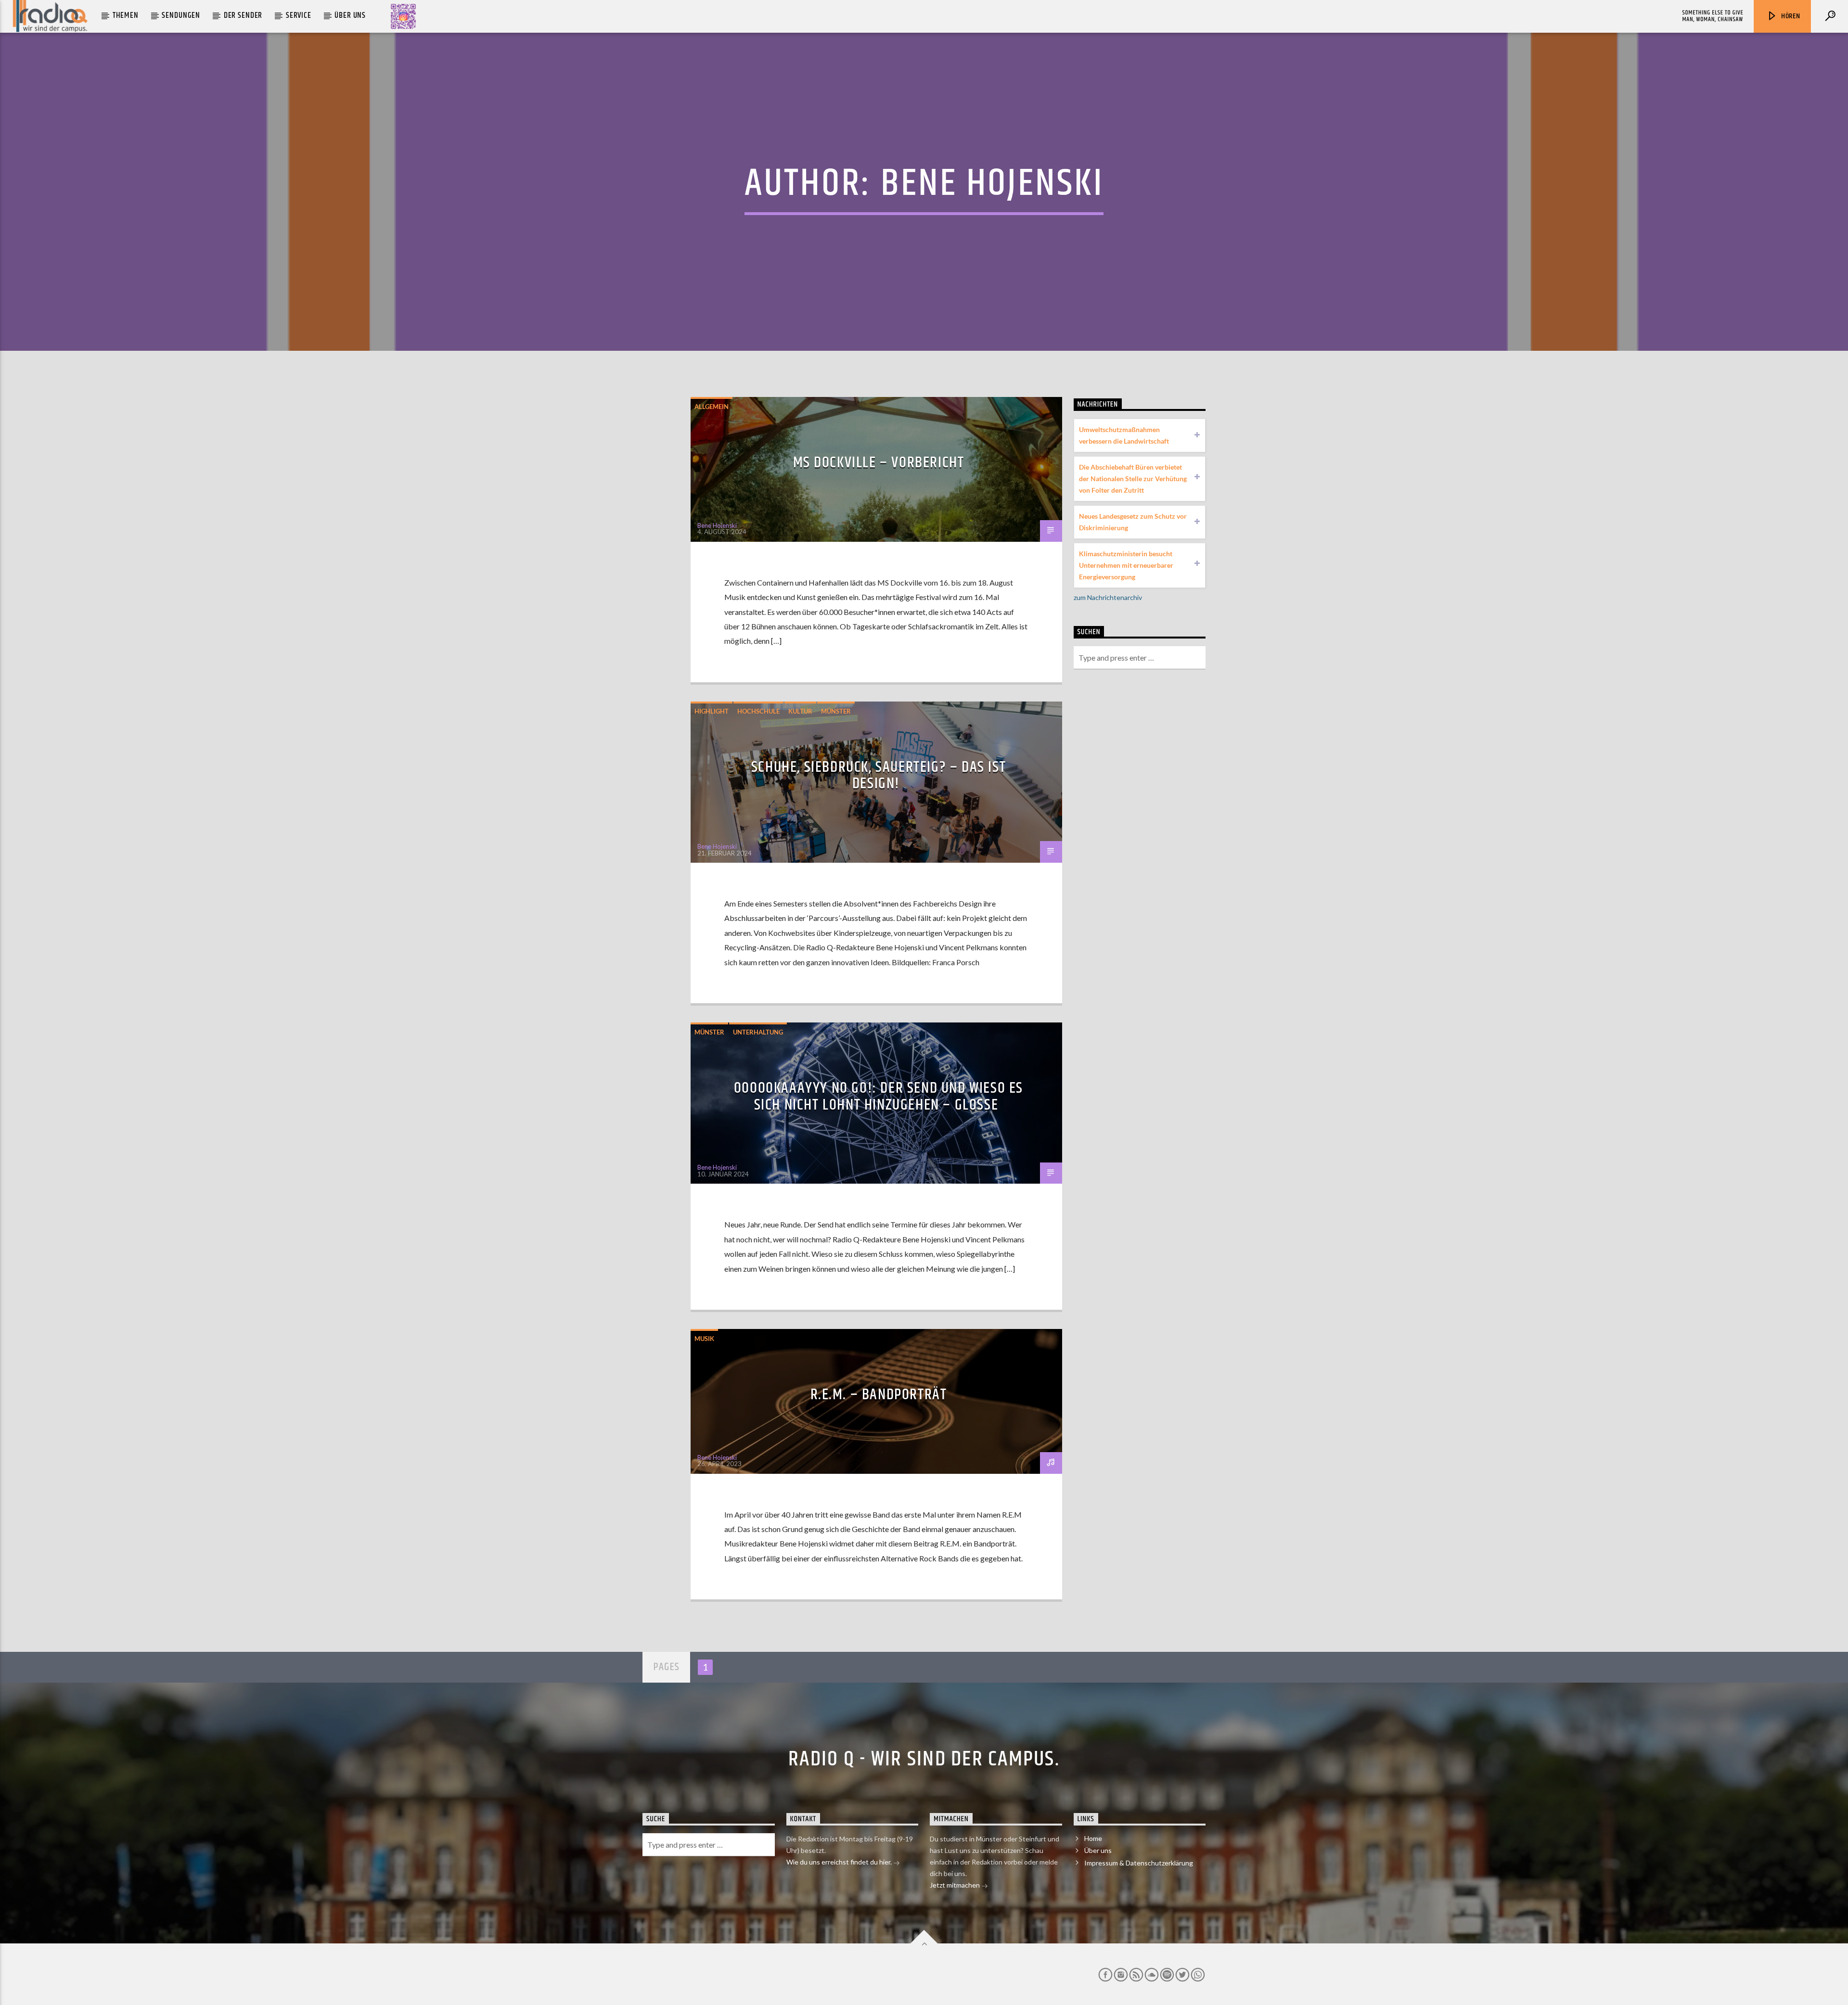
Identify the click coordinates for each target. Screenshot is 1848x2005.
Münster (836, 711)
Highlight (712, 711)
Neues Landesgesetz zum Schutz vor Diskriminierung (1133, 522)
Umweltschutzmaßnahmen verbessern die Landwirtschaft (1124, 435)
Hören (1790, 16)
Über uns (350, 15)
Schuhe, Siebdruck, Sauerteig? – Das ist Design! (879, 776)
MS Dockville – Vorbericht (879, 463)
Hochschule (758, 711)
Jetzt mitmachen (956, 1885)
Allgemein (712, 407)
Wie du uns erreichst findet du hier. (840, 1862)
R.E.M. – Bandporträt (879, 1395)
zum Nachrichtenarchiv (1108, 597)
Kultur (800, 711)
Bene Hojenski (992, 184)
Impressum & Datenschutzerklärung (1139, 1863)
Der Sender (243, 15)
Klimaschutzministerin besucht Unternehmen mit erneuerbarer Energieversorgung (1126, 565)
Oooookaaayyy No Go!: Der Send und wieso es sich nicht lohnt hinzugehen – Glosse (879, 1097)
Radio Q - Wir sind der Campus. (924, 1759)
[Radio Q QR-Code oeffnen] (403, 16)
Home (1093, 1838)
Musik (704, 1339)
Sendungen (181, 15)
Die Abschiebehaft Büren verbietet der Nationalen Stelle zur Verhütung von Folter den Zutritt (1133, 479)
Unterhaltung (758, 1032)
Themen (126, 15)
